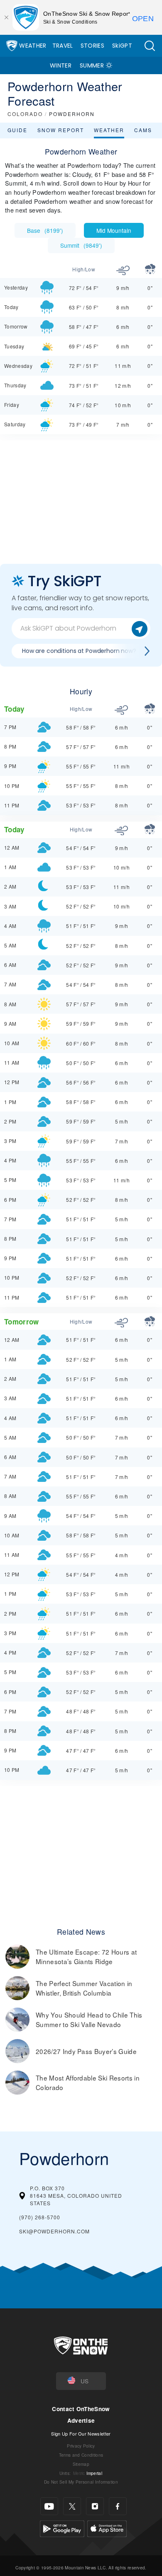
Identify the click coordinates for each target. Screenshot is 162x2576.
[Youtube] (49, 2506)
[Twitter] (72, 2506)
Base (45, 230)
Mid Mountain (114, 230)
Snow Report (61, 130)
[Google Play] (62, 2528)
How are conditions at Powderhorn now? (79, 651)
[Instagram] (95, 2506)
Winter (61, 65)
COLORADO (25, 114)
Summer (92, 65)
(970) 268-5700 (40, 2217)
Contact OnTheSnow (81, 2409)
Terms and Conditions (81, 2455)
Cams (143, 130)
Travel (63, 46)
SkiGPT (122, 46)
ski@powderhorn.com (54, 2231)
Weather (33, 46)
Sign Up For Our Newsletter (81, 2433)
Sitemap (81, 2464)
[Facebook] (118, 2506)
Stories (92, 46)
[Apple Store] (107, 2528)
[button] (150, 46)
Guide (17, 130)
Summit (81, 245)
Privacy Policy (81, 2446)
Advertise (81, 2420)
